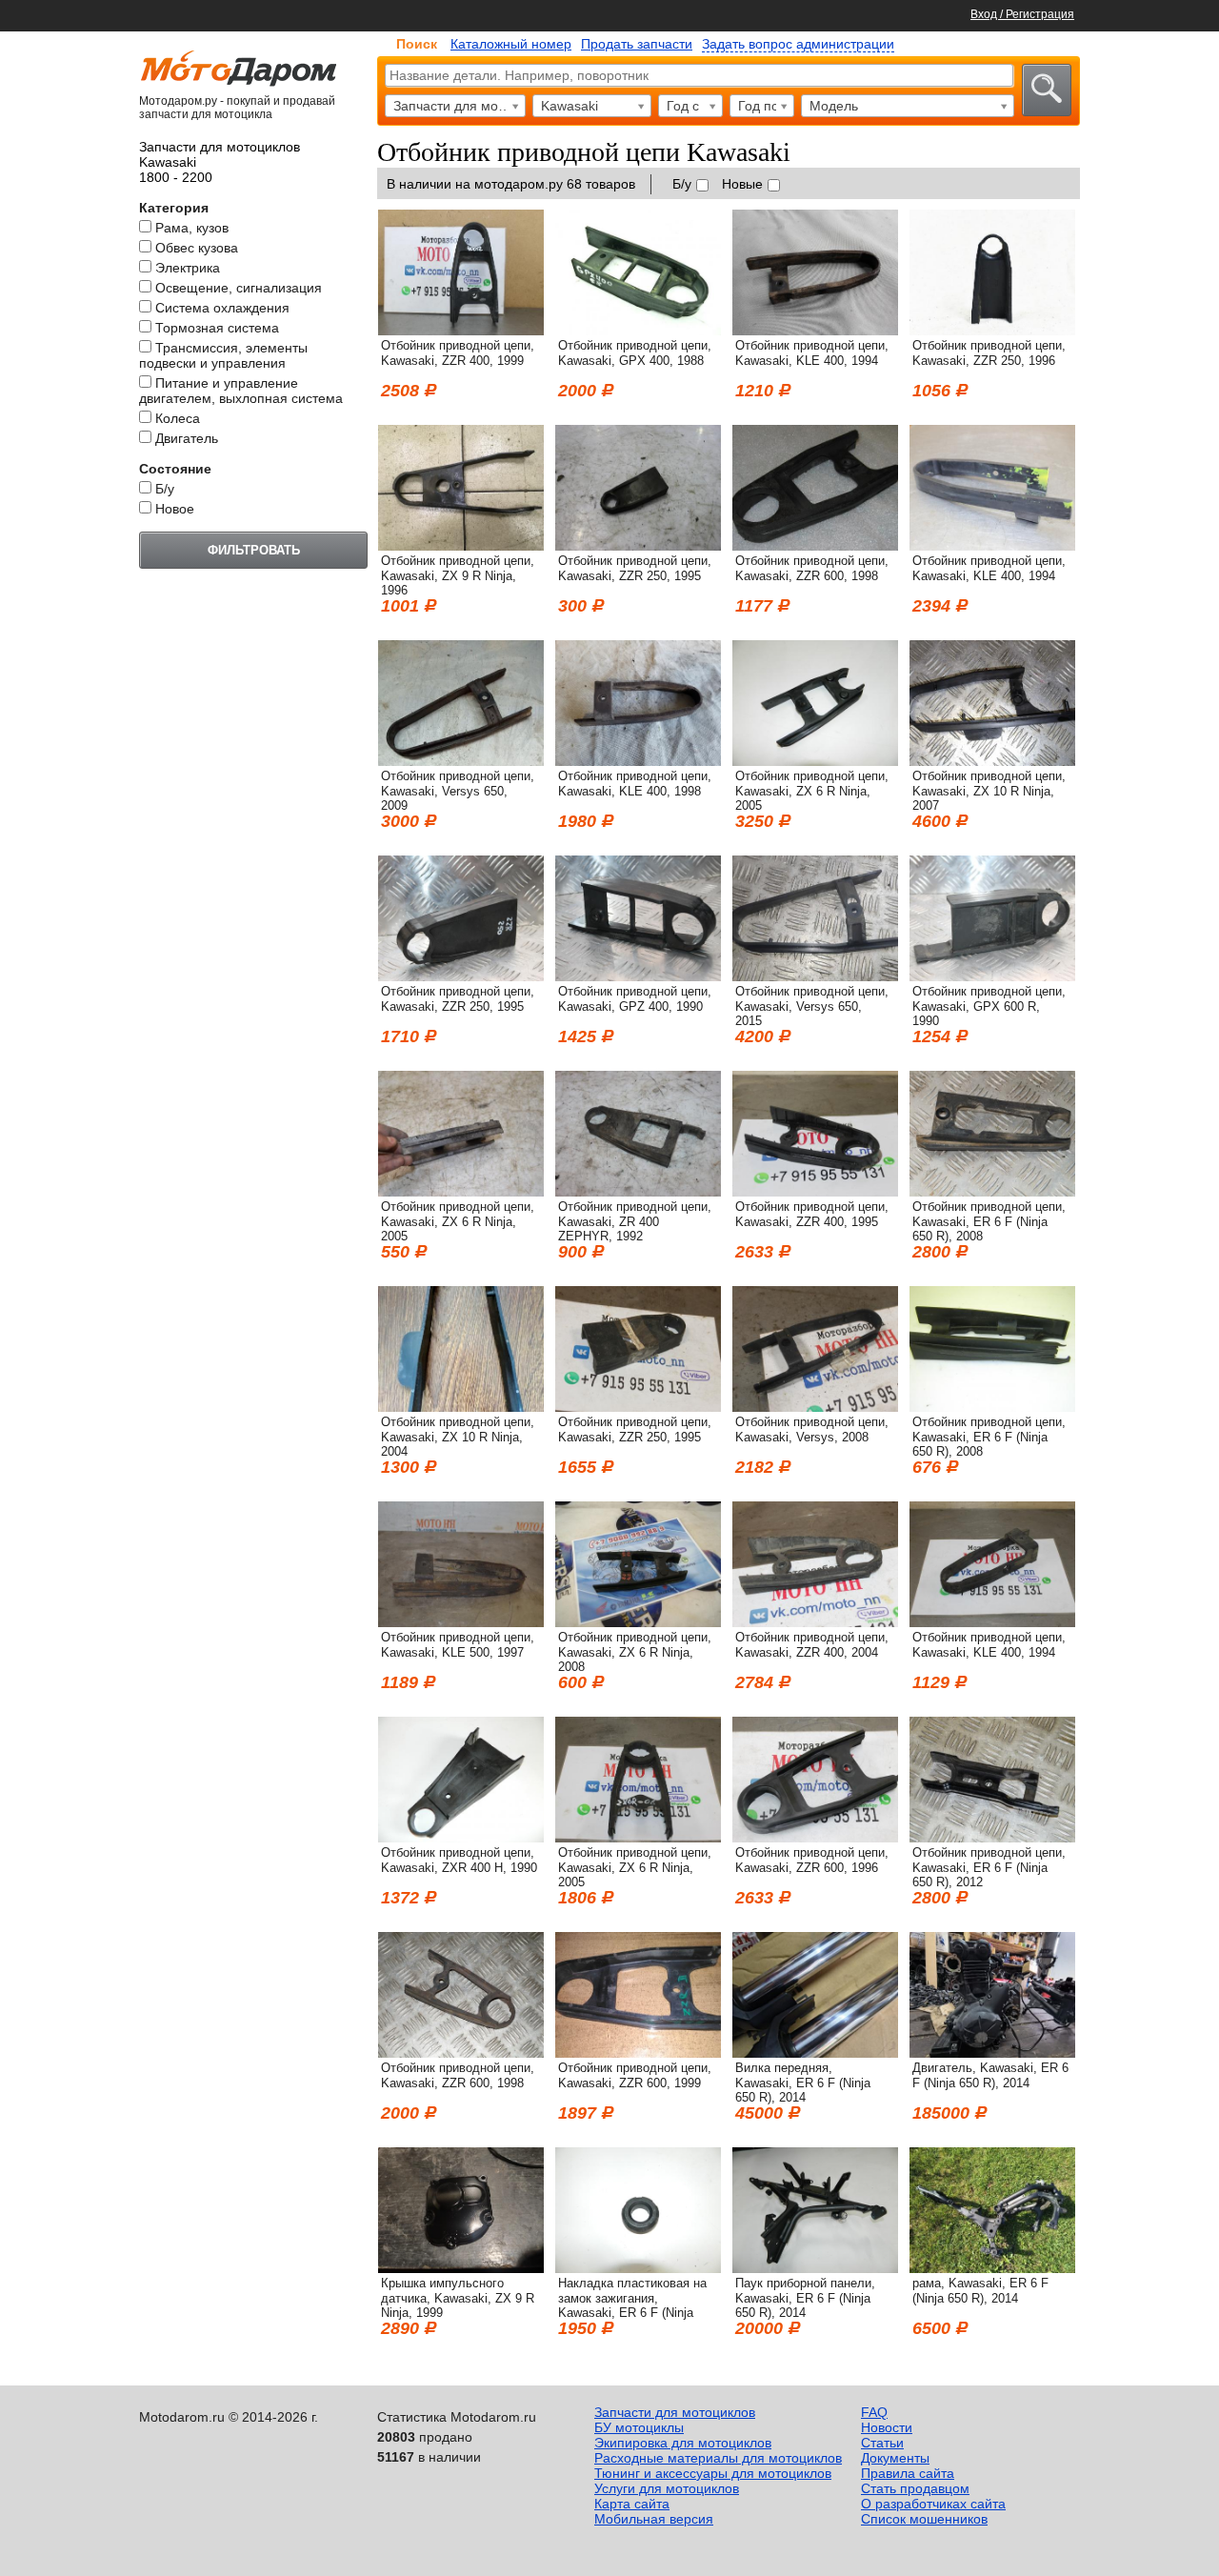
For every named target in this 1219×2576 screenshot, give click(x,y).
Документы (895, 2458)
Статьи (882, 2443)
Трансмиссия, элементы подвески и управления (223, 355)
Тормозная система (217, 328)
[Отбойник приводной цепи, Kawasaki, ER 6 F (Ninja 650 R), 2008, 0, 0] (992, 1192)
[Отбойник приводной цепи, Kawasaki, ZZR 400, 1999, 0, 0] (461, 331)
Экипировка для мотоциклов (683, 2443)
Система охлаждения (222, 308)
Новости (887, 2427)
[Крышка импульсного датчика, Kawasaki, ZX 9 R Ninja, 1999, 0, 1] (461, 2268)
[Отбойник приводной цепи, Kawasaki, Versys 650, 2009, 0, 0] (461, 761)
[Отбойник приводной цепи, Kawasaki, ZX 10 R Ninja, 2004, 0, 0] (461, 1407)
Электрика (188, 268)
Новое (175, 509)
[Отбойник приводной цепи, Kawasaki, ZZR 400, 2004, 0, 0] (815, 1622)
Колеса (178, 418)
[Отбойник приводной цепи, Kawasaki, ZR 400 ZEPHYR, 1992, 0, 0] (638, 1192)
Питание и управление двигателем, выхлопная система (241, 391)
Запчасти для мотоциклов (675, 2412)
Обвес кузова (197, 248)
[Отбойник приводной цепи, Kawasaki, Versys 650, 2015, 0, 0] (815, 976)
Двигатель (187, 438)
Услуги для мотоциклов (667, 2488)
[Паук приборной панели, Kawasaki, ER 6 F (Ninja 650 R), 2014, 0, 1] (815, 2268)
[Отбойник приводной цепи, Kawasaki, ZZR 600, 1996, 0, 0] (815, 1838)
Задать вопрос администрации (798, 44)
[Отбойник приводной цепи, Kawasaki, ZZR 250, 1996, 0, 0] (992, 331)
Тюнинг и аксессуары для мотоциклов (713, 2473)
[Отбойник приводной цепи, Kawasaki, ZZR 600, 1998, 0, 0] (815, 546)
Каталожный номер (511, 44)
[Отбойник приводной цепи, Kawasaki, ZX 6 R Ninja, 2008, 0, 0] (638, 1622)
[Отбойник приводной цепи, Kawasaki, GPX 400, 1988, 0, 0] (638, 331)
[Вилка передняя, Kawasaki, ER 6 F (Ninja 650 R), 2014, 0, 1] (815, 2053)
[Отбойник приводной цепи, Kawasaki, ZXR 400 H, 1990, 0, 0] (461, 1838)
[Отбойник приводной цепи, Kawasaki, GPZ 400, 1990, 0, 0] (638, 976)
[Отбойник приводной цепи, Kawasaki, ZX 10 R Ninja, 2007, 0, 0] (992, 761)
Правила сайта (908, 2473)
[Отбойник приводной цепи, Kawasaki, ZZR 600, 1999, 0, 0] (638, 2053)
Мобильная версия (654, 2519)
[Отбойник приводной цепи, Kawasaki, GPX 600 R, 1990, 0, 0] (992, 976)
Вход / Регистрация (1022, 14)
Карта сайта (632, 2504)
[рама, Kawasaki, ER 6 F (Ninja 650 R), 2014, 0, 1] (992, 2268)
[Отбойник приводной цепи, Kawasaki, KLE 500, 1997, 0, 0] (461, 1622)
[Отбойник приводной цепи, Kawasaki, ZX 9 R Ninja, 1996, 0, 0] (461, 546)
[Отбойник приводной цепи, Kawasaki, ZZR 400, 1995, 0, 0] (815, 1192)
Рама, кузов (192, 228)
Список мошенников (924, 2519)
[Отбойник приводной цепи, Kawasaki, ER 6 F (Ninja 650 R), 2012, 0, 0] (992, 1838)
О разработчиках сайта (933, 2504)
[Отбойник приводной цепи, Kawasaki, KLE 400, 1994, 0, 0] (815, 331)
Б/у (165, 489)
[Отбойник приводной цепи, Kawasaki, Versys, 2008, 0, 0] (815, 1407)
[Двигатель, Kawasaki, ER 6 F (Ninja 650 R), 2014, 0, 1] (992, 2053)
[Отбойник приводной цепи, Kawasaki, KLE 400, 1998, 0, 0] (638, 761)
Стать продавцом (915, 2488)
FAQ (874, 2412)
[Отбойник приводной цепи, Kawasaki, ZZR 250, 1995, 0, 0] (638, 546)
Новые (742, 184)
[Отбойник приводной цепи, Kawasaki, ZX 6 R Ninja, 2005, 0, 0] (815, 761)
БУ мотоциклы (639, 2427)
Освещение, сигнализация (239, 288)
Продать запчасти (637, 44)
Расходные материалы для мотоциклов (718, 2458)
